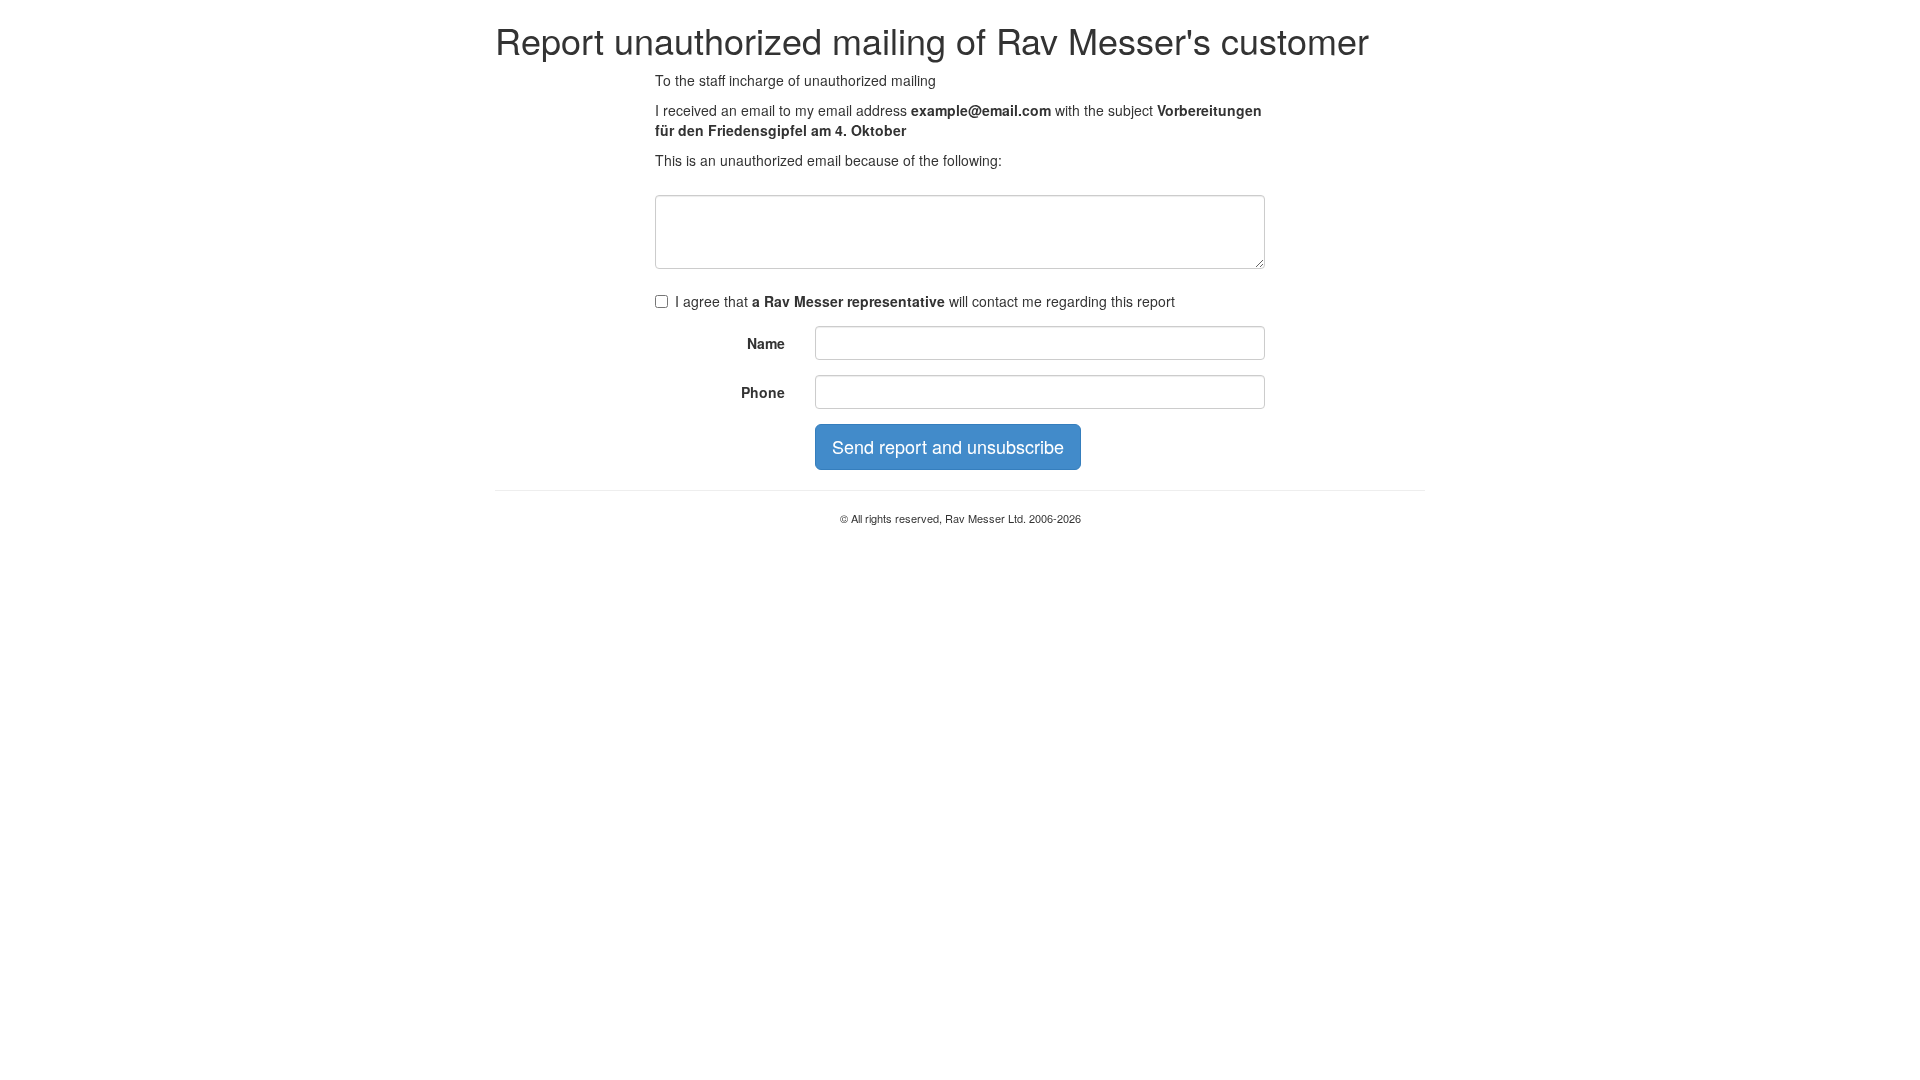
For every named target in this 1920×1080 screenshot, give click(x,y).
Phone (763, 392)
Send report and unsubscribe (948, 446)
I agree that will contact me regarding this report (925, 301)
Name (766, 343)
